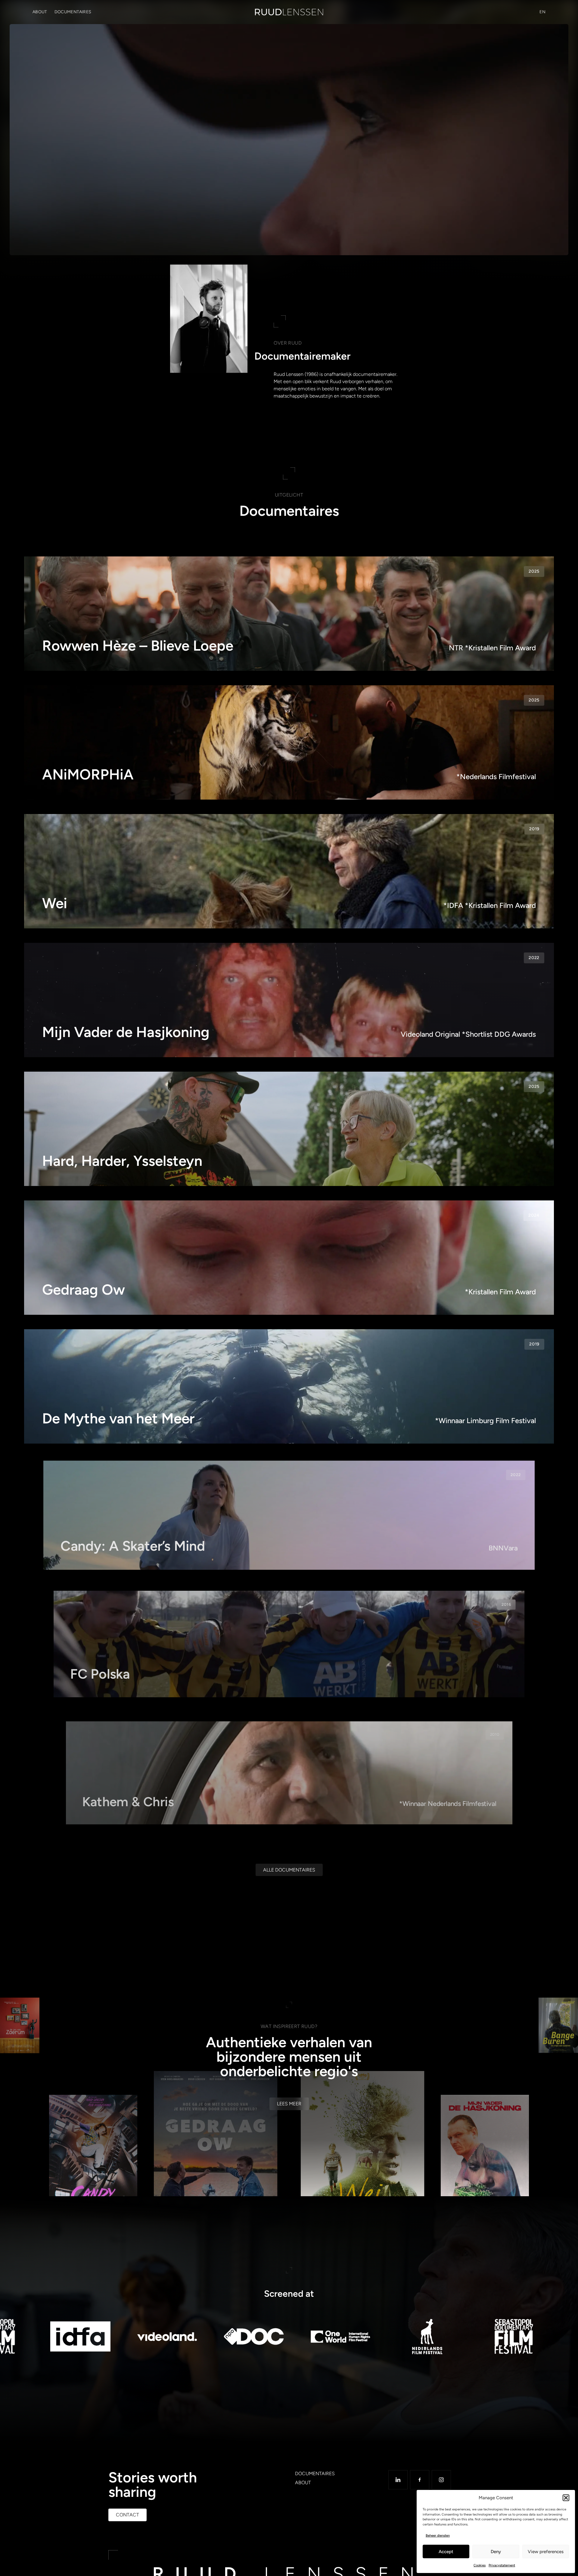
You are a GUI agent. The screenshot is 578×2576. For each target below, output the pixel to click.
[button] (566, 2498)
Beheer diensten (438, 2536)
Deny (496, 2552)
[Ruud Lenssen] (289, 12)
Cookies (480, 2565)
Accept (446, 2552)
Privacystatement (502, 2565)
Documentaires (73, 12)
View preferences (546, 2552)
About (40, 12)
